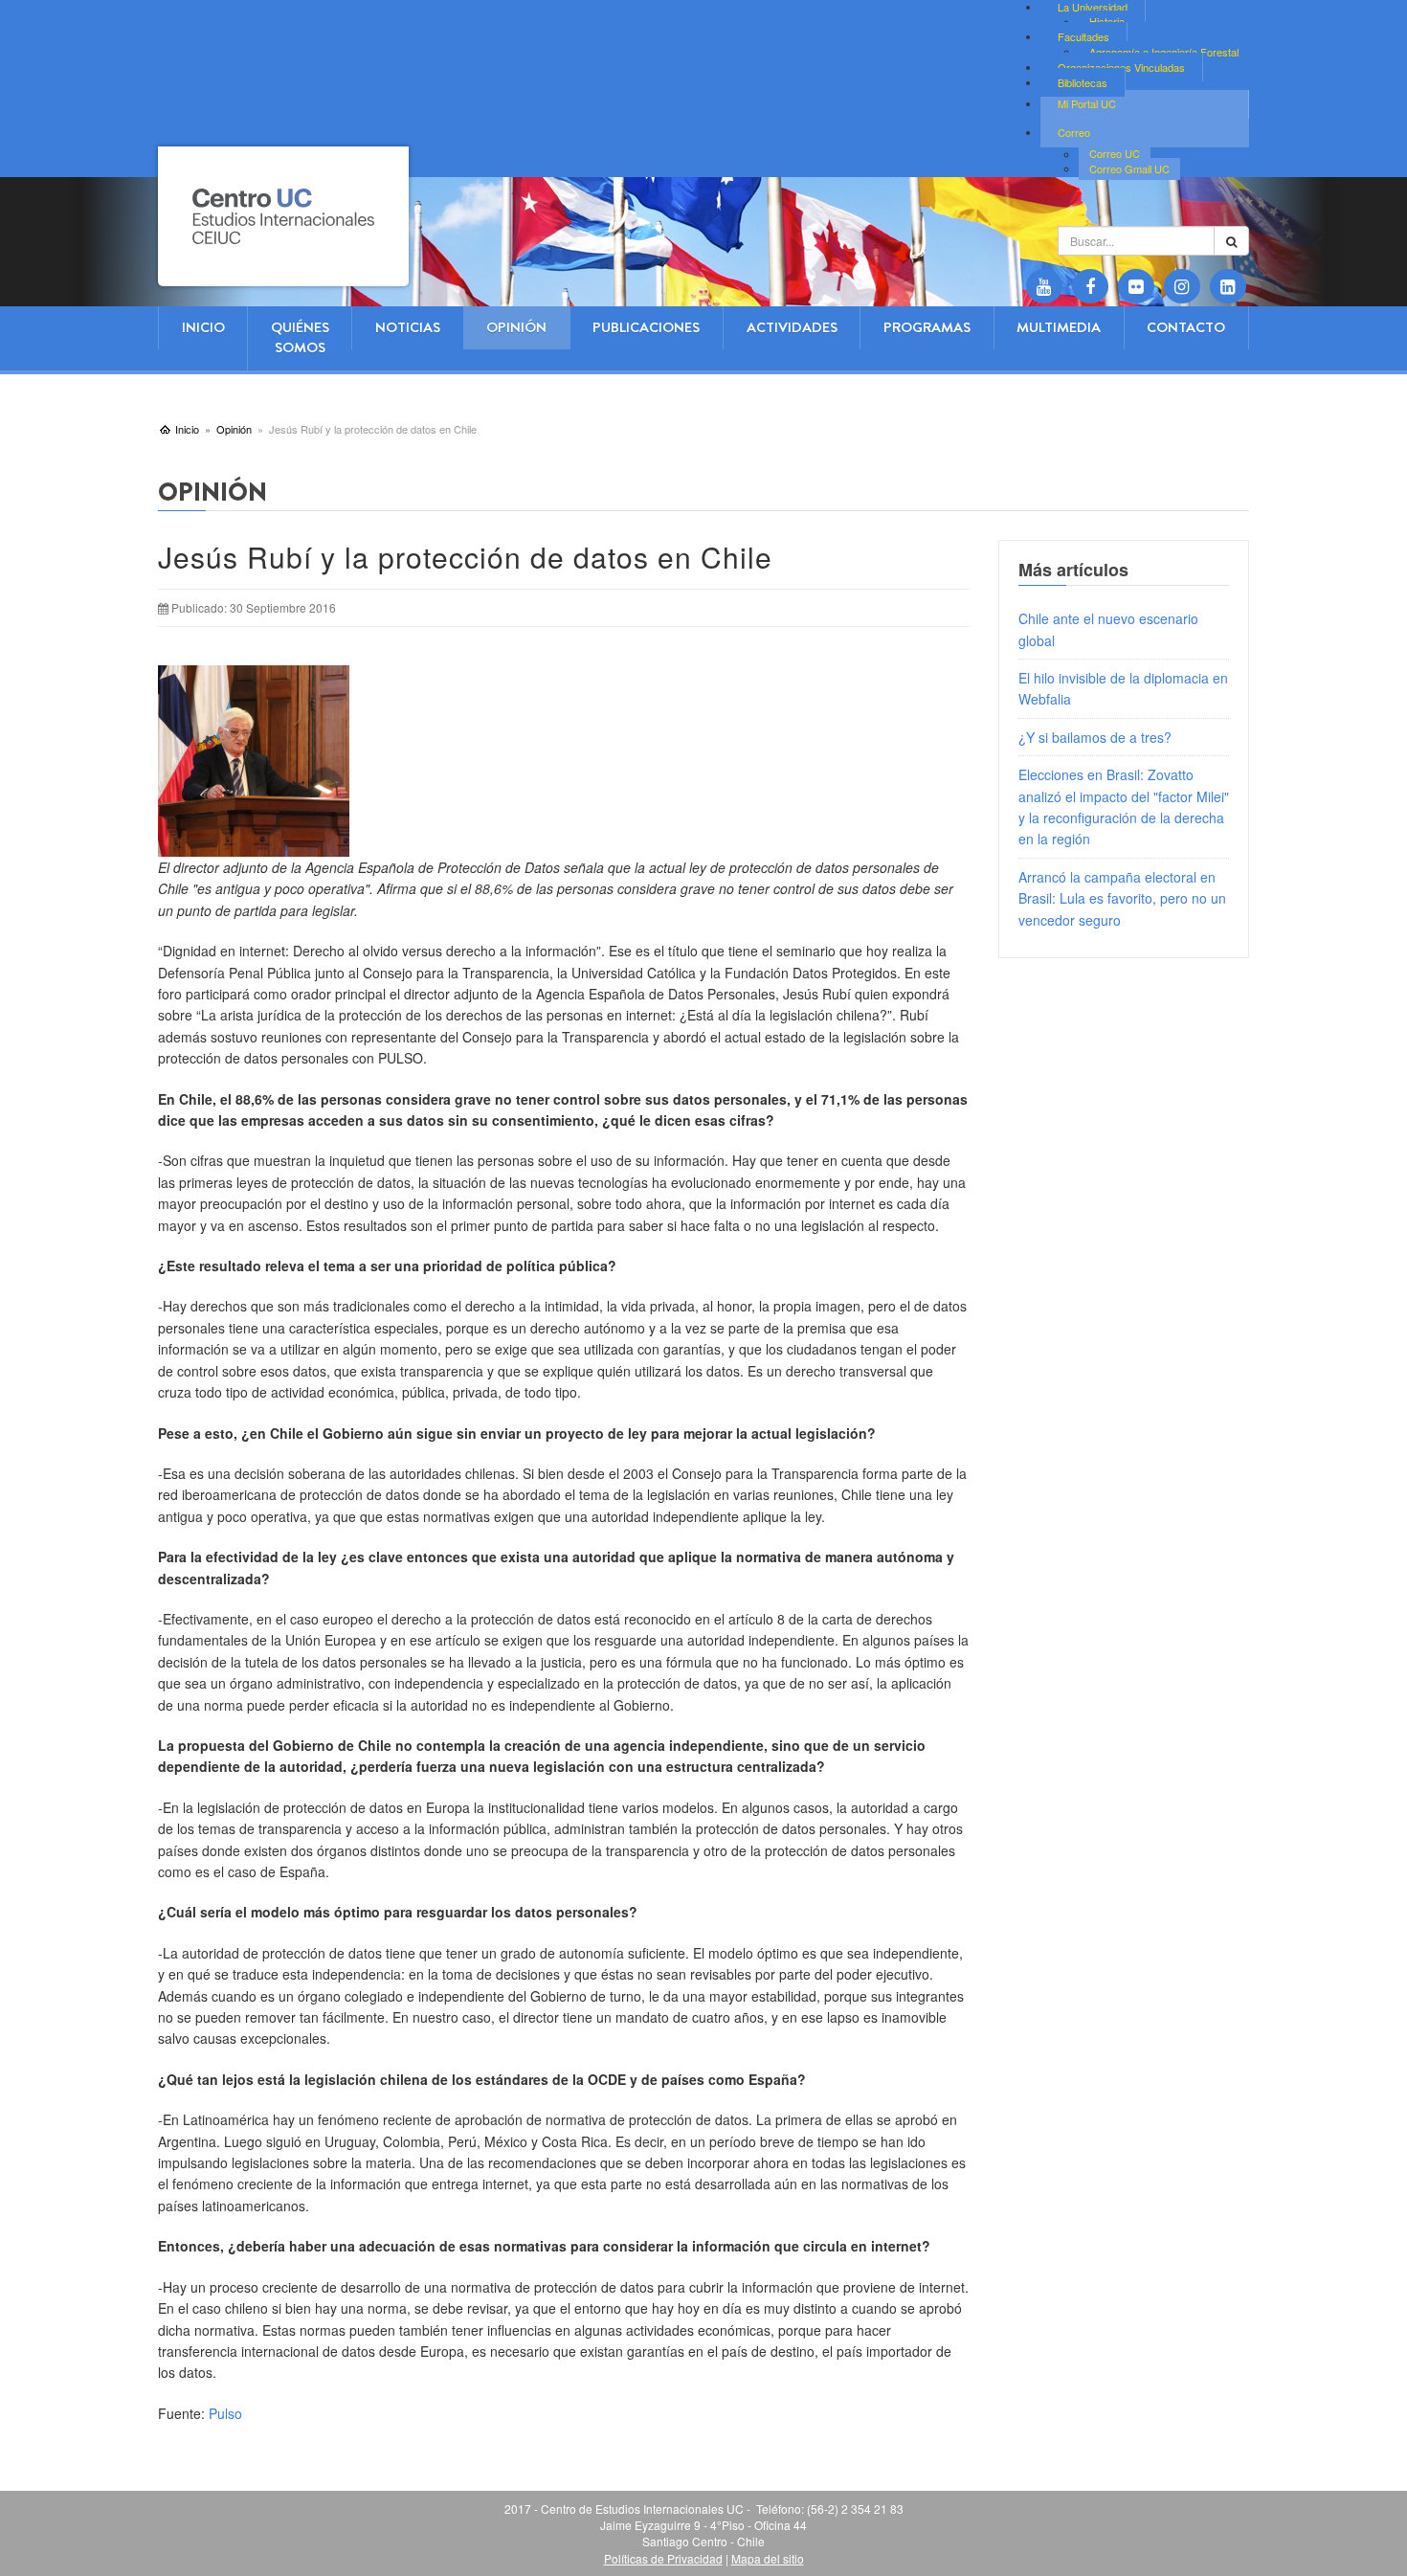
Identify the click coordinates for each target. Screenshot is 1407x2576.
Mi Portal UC (1087, 103)
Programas (927, 327)
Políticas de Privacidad (663, 2558)
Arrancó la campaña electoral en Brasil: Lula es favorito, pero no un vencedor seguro (1122, 898)
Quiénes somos (300, 337)
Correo (1074, 132)
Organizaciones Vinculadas (1121, 67)
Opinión (516, 327)
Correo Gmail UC (1129, 168)
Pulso (225, 2413)
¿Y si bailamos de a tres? (1095, 737)
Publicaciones (646, 327)
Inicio (203, 327)
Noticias (408, 327)
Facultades (1083, 36)
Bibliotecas (1083, 82)
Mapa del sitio (768, 2558)
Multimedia (1059, 327)
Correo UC (1115, 154)
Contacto (1186, 327)
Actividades (792, 327)
